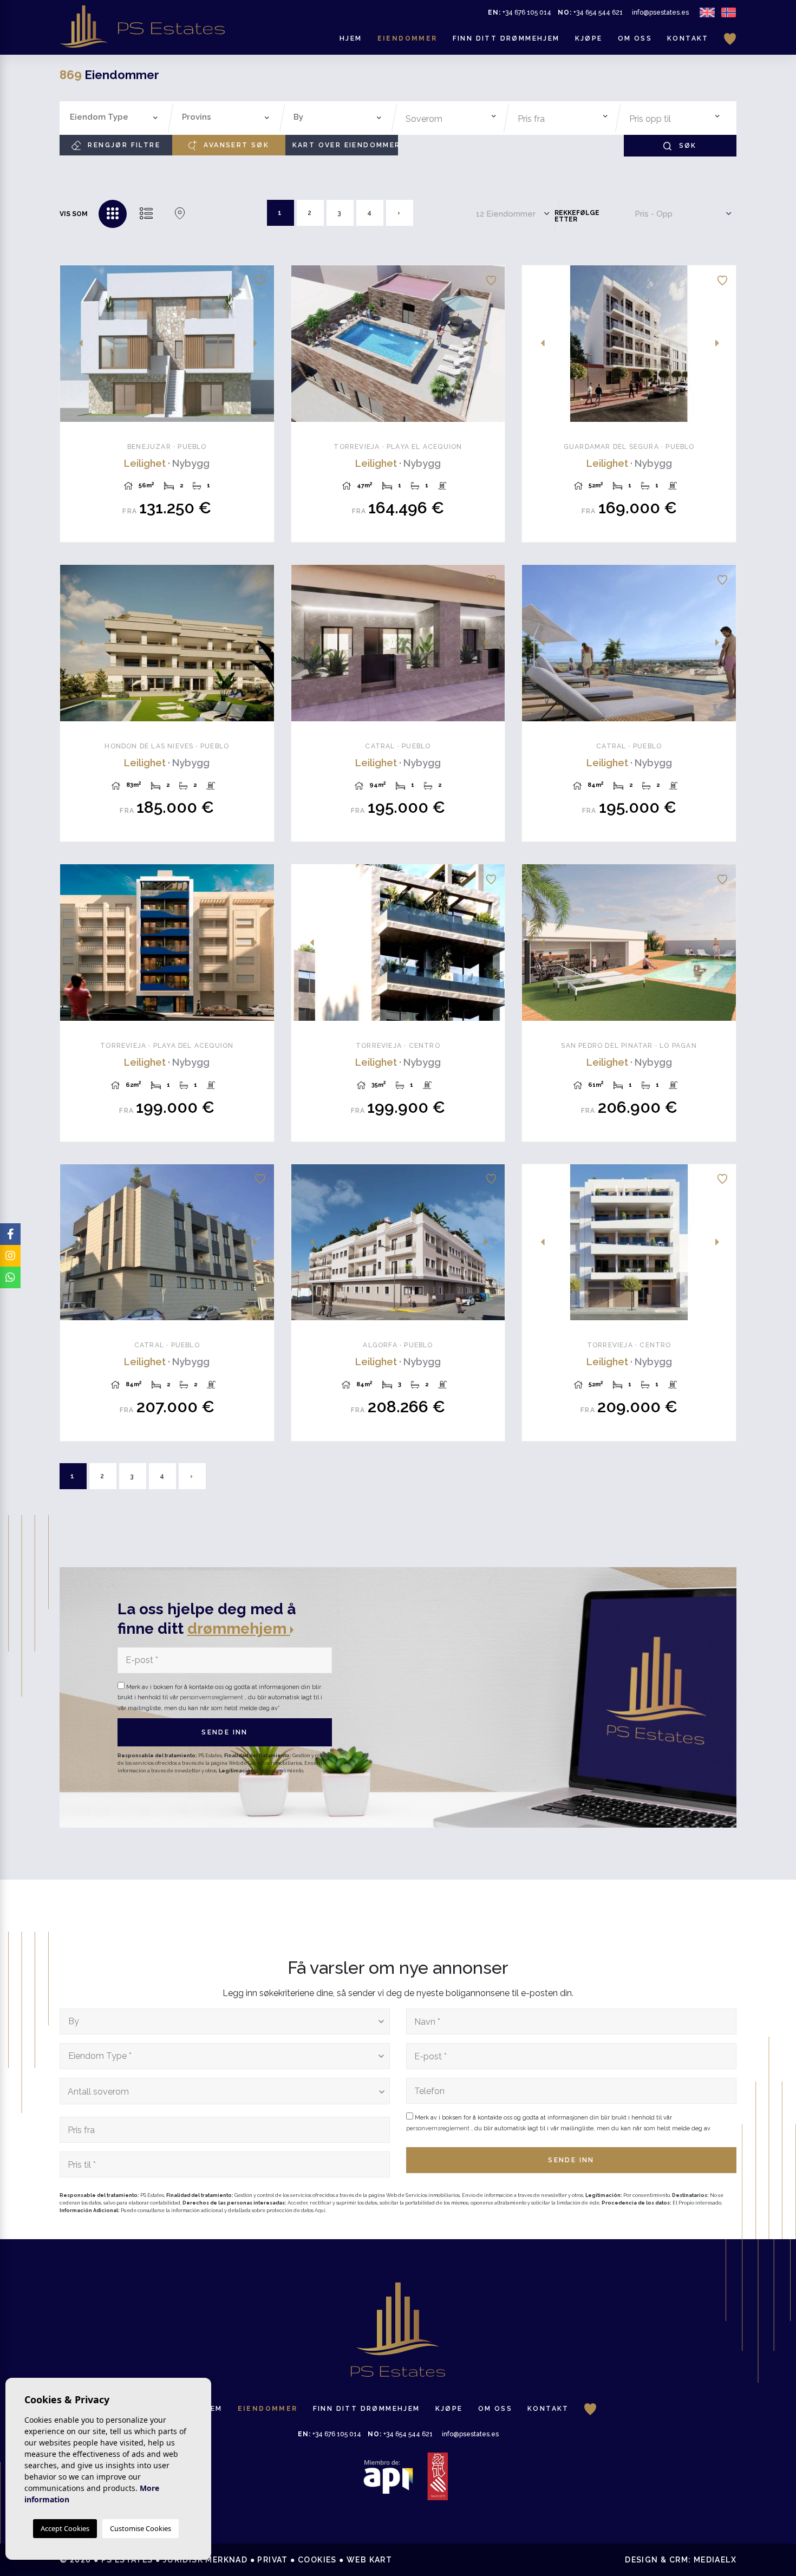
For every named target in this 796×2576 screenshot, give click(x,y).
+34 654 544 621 (590, 12)
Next (260, 344)
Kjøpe (589, 38)
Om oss (635, 38)
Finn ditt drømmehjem (506, 38)
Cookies (317, 2560)
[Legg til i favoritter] (260, 279)
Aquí (320, 2210)
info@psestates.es (660, 12)
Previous (74, 344)
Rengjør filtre (123, 145)
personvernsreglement (212, 1697)
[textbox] (117, 117)
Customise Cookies (141, 2528)
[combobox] (114, 118)
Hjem (351, 38)
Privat (272, 2560)
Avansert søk (235, 145)
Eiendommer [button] (407, 38)
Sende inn (225, 1732)
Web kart (369, 2560)
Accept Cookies (65, 2528)
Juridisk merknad (205, 2560)
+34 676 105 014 (520, 12)
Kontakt (688, 38)
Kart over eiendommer (345, 145)
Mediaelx (715, 2560)
